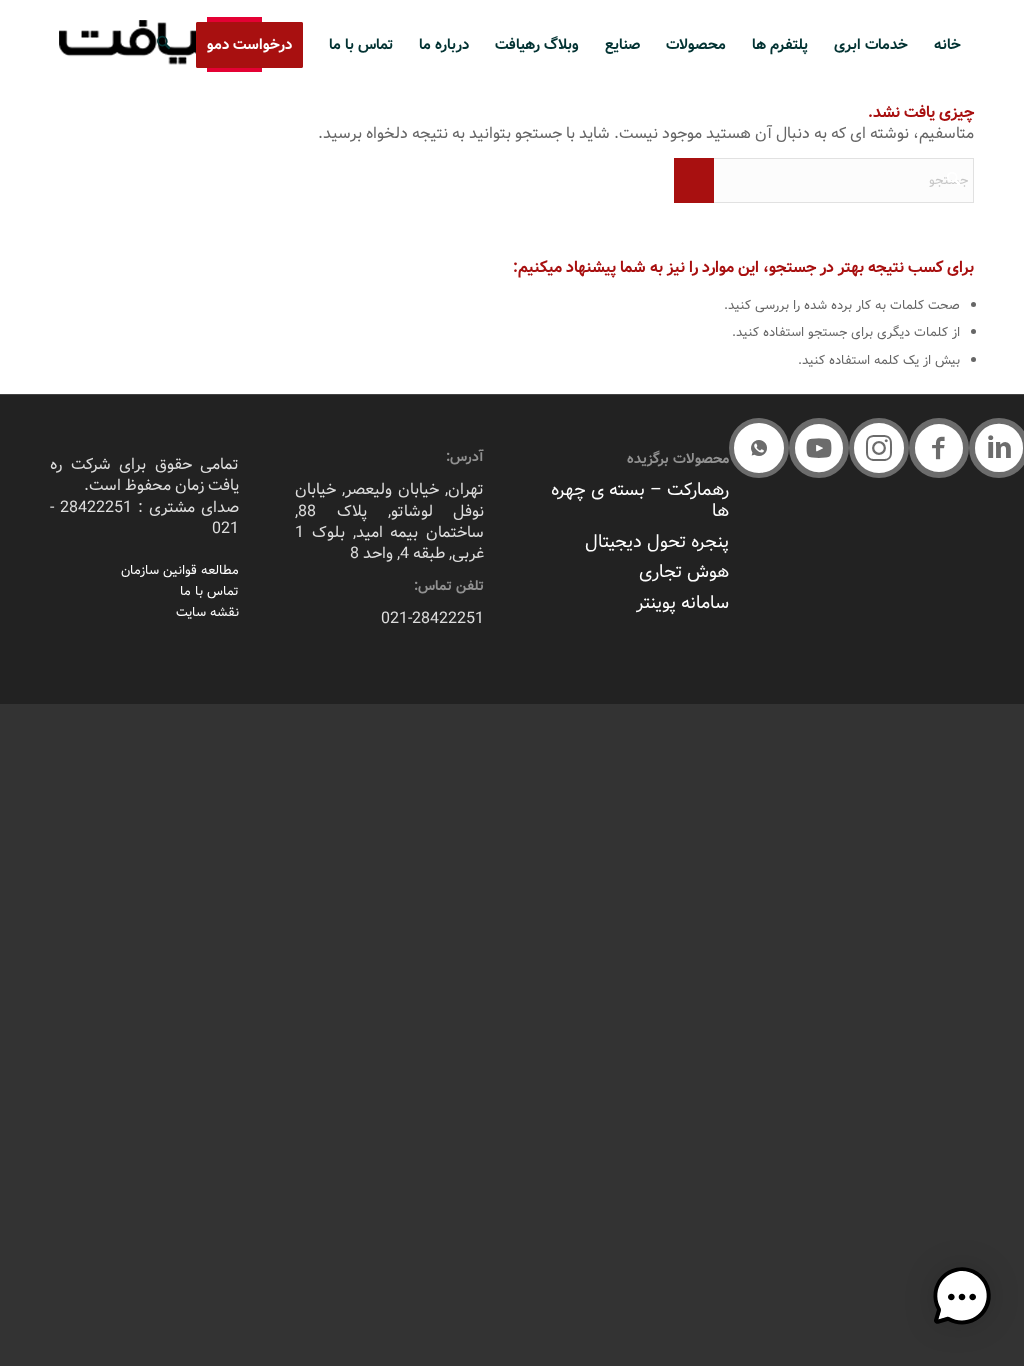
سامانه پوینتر (682, 603)
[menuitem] (947, 45)
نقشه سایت (207, 612)
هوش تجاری (684, 572)
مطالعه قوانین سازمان (180, 570)
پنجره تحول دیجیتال (657, 542)
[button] (939, 448)
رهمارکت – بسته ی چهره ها (640, 500)
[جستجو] (163, 45)
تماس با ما (209, 591)
